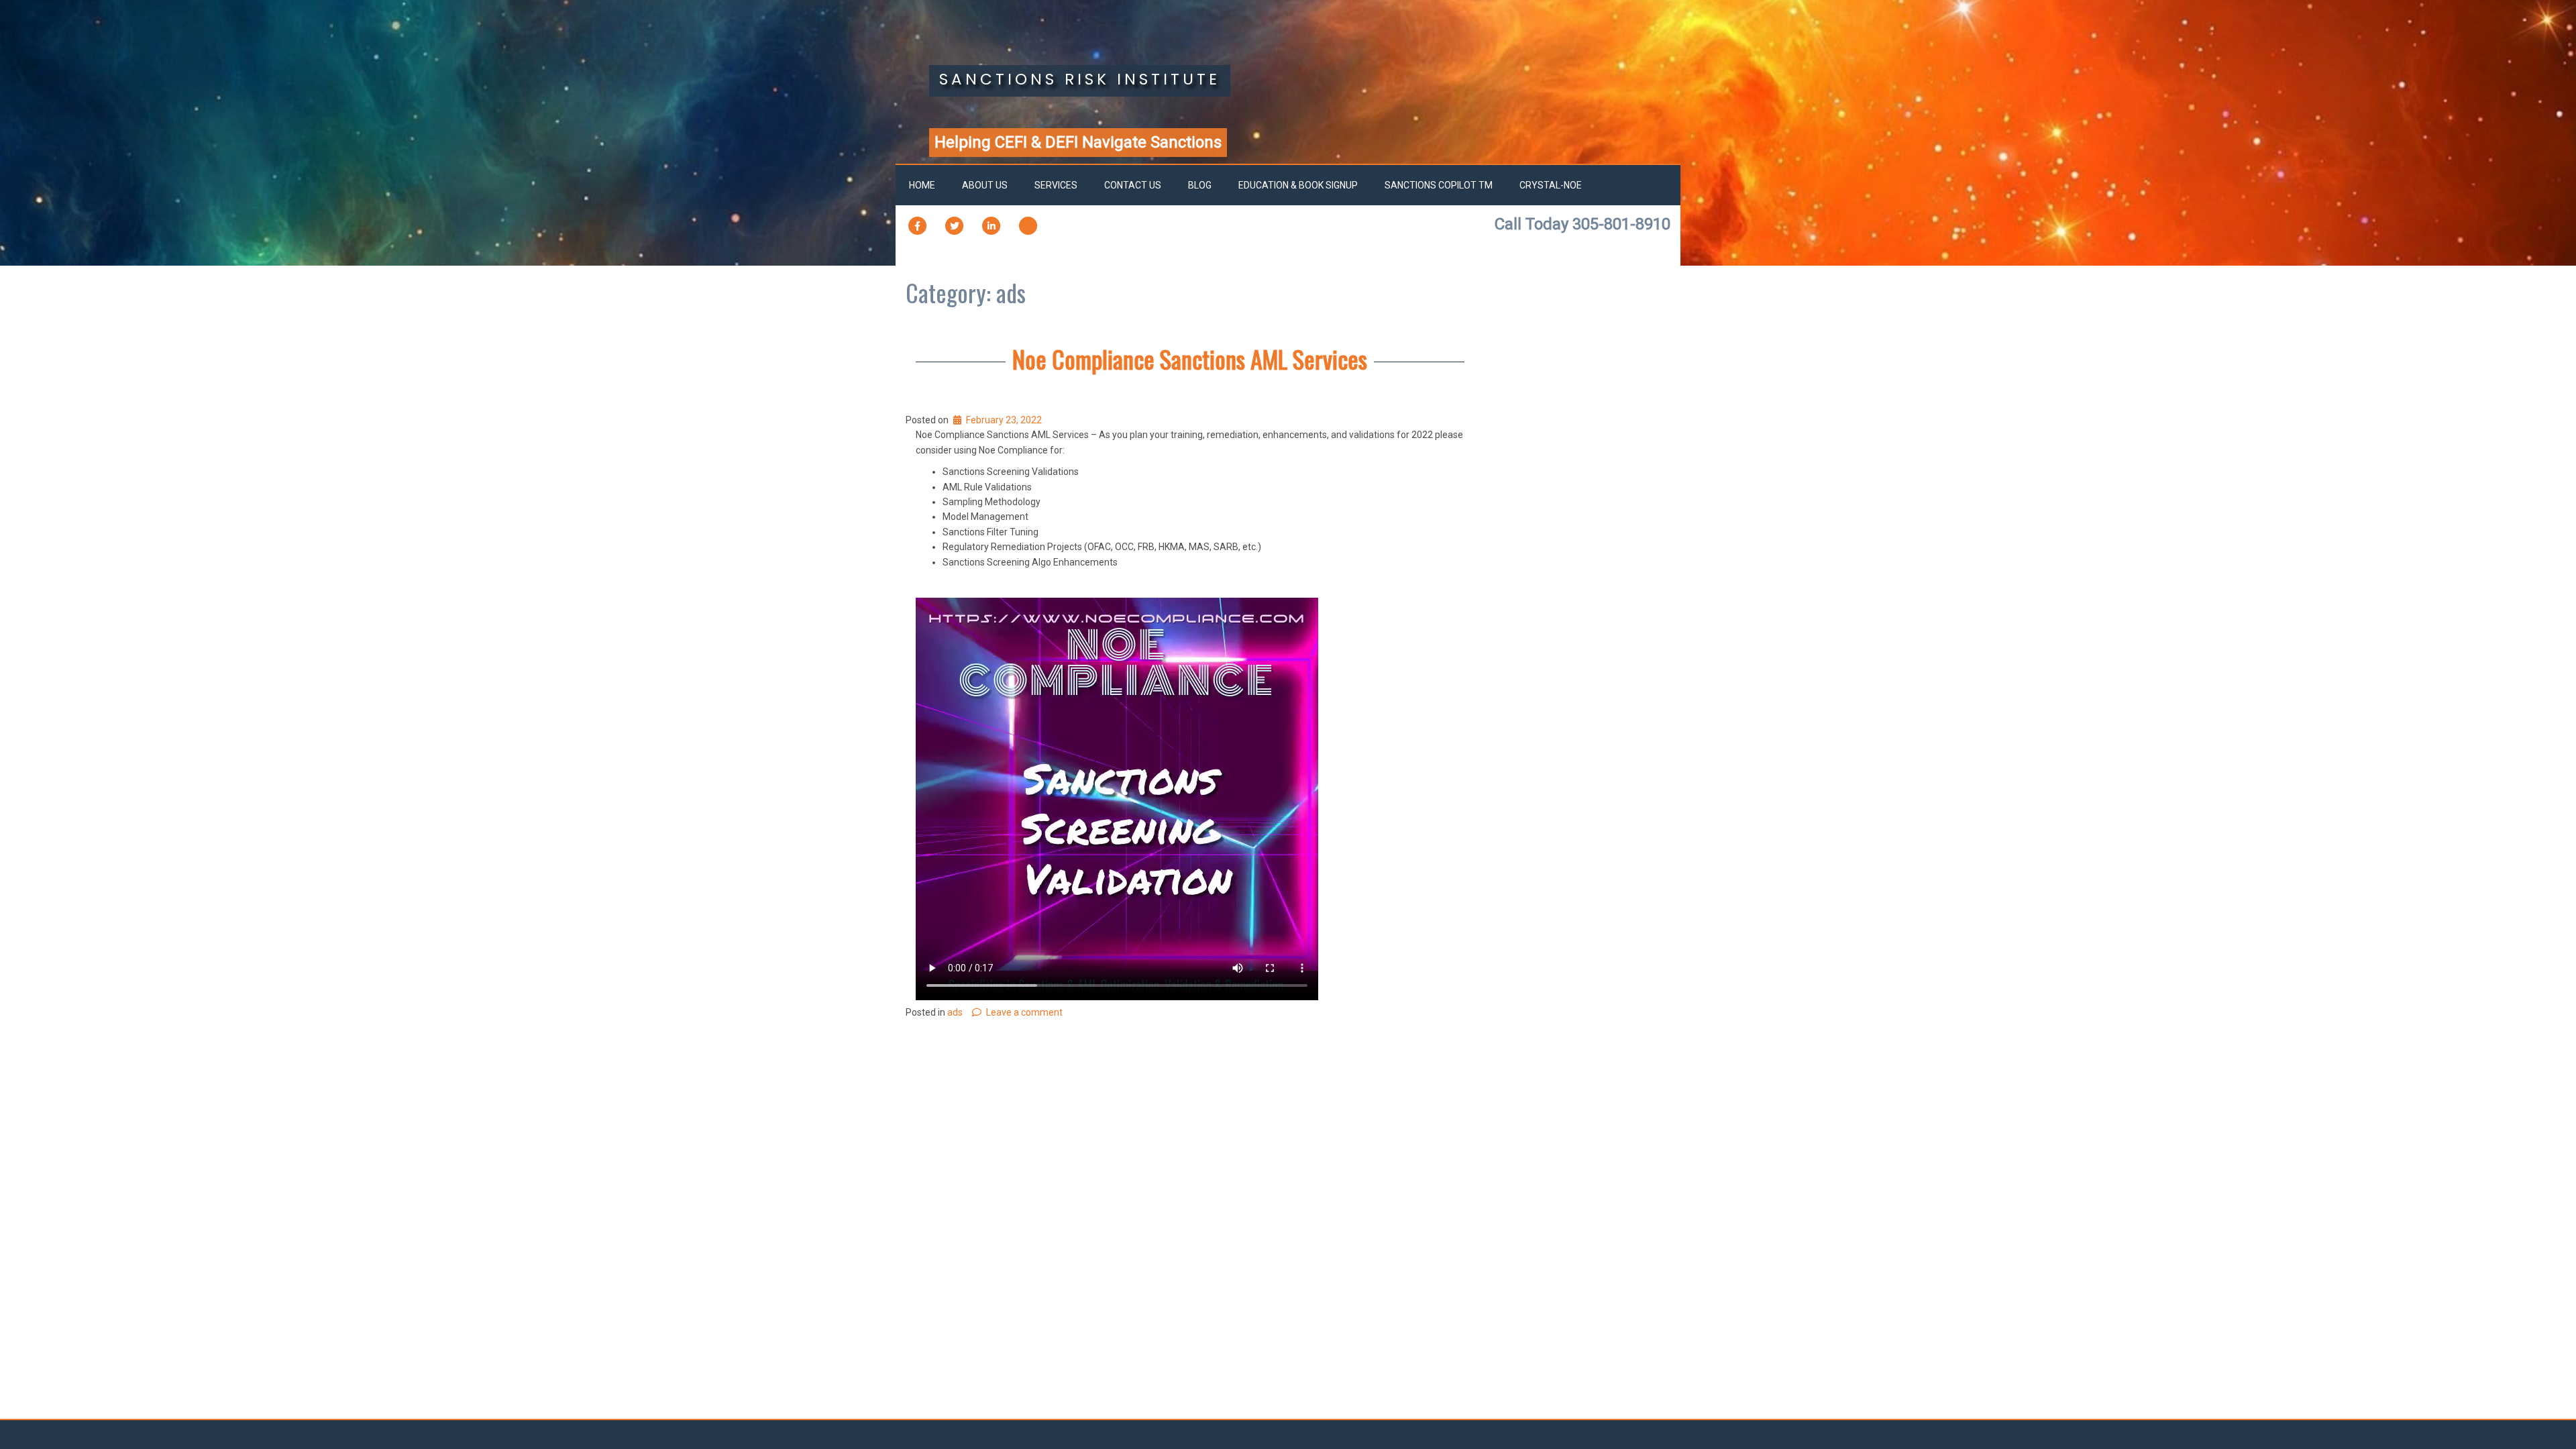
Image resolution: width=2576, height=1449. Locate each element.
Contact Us (1133, 185)
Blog (1200, 185)
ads (955, 1012)
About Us (985, 185)
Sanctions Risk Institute (1080, 79)
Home (922, 185)
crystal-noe (1551, 185)
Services (1056, 185)
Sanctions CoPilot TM (1439, 185)
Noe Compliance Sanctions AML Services (1190, 359)
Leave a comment (1024, 1012)
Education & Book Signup (1298, 185)
